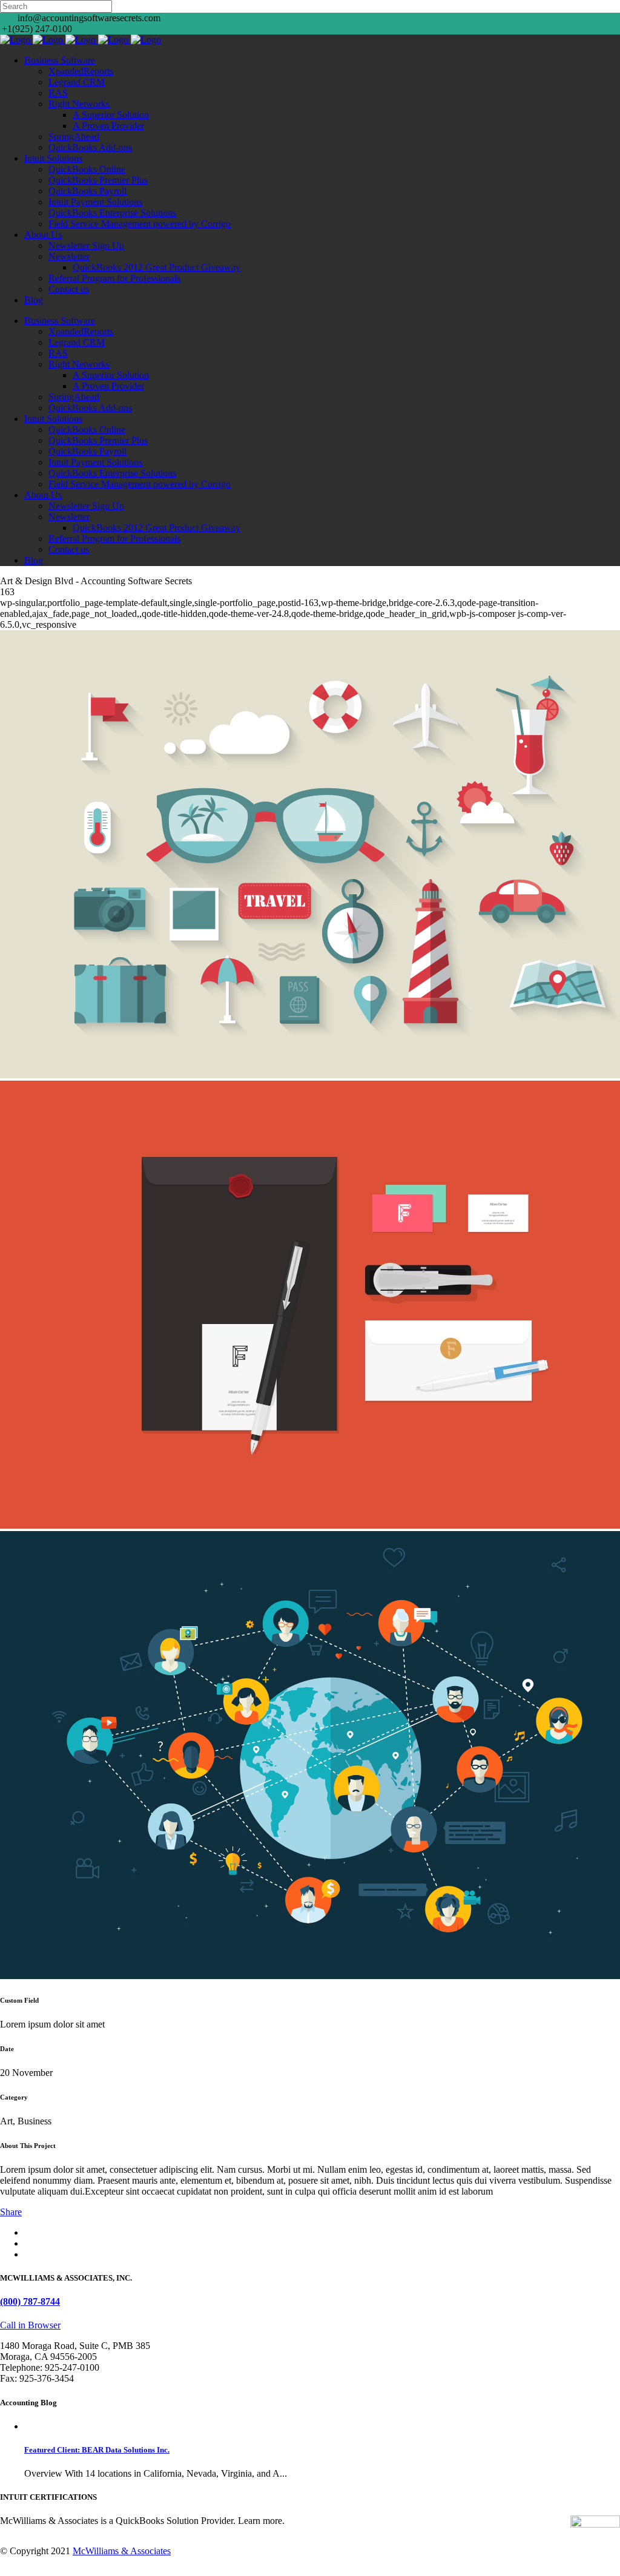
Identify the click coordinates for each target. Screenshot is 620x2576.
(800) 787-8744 (30, 2301)
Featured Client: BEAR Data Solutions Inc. (97, 2450)
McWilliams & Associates (122, 2551)
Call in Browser (30, 2325)
